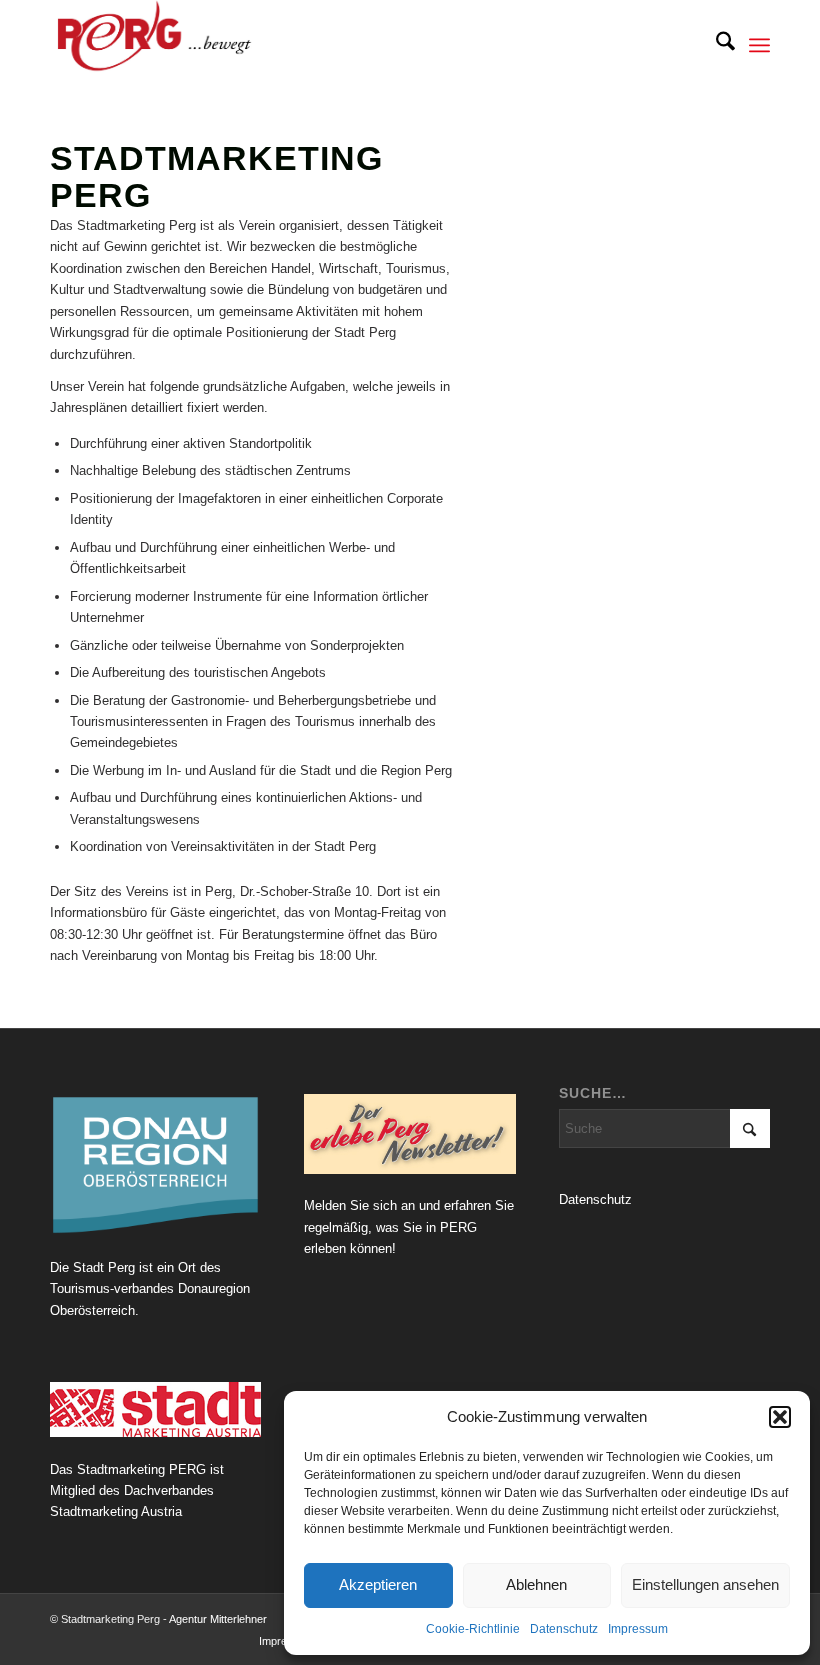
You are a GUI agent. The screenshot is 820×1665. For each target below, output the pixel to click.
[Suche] (715, 45)
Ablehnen (536, 1584)
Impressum (638, 1629)
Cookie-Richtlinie (473, 1629)
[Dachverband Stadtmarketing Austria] (155, 1409)
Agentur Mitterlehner (218, 1619)
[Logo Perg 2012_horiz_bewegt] (186, 45)
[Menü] (759, 45)
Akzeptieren (378, 1584)
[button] (780, 1417)
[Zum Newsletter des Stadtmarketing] (409, 1134)
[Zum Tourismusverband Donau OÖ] (155, 1165)
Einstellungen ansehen (705, 1584)
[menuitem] (715, 45)
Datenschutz (564, 1629)
